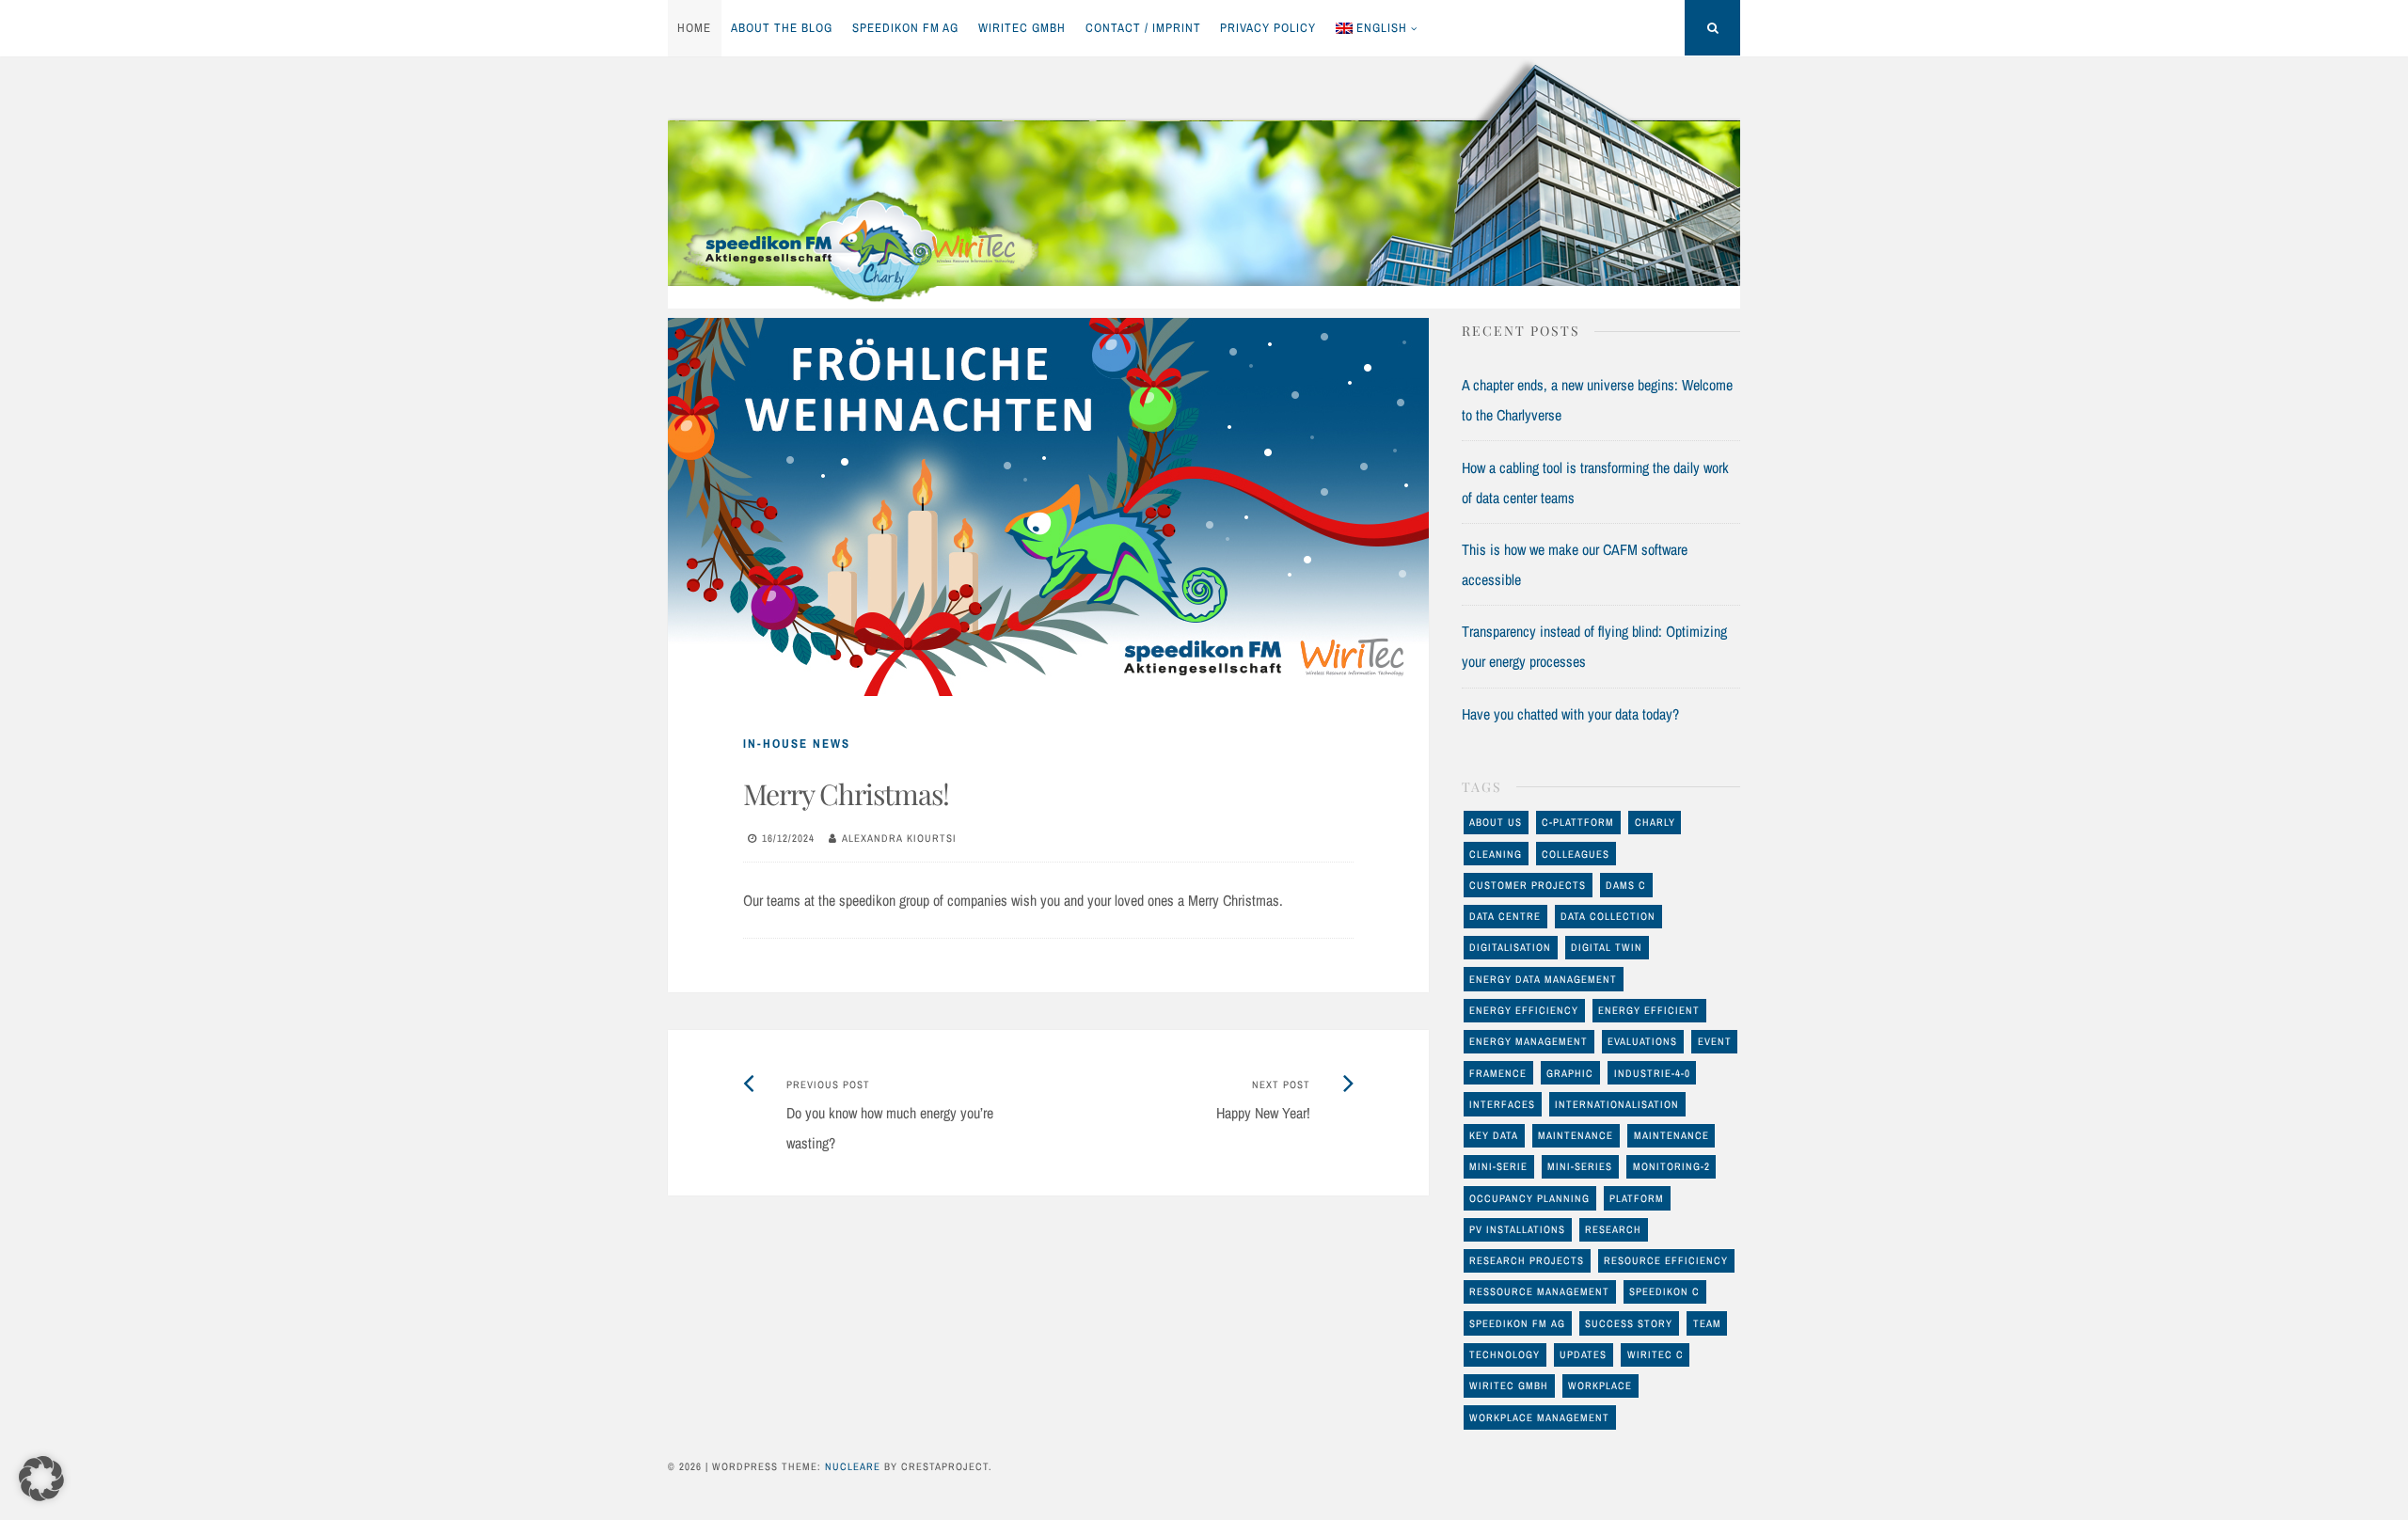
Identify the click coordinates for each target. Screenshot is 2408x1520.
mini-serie (1498, 1166)
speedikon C (1664, 1291)
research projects (1527, 1260)
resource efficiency (1666, 1260)
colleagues (1576, 854)
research (1613, 1229)
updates (1583, 1354)
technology (1505, 1354)
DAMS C (1626, 885)
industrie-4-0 (1652, 1073)
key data (1494, 1135)
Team (1707, 1323)
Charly (1655, 822)
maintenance (1576, 1135)
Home (694, 28)
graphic (1570, 1073)
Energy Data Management (1543, 979)
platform (1637, 1198)
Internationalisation (1617, 1104)
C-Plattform (1578, 822)
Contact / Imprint (1143, 28)
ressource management (1539, 1291)
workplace (1600, 1385)
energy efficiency (1524, 1010)
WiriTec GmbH (1022, 28)
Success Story (1629, 1323)
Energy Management (1529, 1041)
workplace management (1539, 1417)
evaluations (1642, 1041)
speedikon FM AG (905, 28)
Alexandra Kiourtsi (899, 838)
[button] (41, 1479)
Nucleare (853, 1466)
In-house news (797, 744)
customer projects (1528, 885)
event (1715, 1041)
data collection (1608, 916)
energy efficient (1649, 1010)
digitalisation (1510, 947)
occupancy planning (1529, 1198)
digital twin (1607, 947)
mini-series (1580, 1166)
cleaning (1496, 854)
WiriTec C (1655, 1354)
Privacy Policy (1268, 28)
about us (1496, 822)
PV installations (1517, 1229)
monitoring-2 (1671, 1166)
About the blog (782, 28)
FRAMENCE (1498, 1073)
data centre (1505, 916)
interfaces (1502, 1104)
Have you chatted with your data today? (1570, 714)
